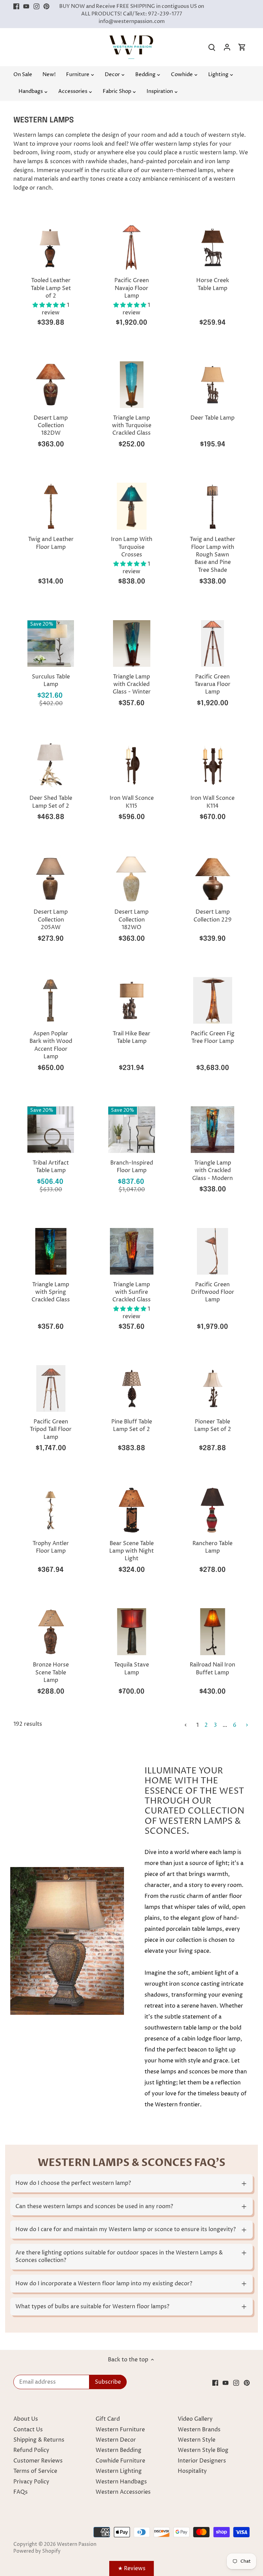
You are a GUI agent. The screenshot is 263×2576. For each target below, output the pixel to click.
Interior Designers (202, 2461)
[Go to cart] (242, 47)
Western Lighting (119, 2471)
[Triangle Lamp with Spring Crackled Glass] (51, 1251)
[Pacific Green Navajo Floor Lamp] (131, 247)
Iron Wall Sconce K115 (132, 802)
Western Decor (116, 2440)
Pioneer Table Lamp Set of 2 (213, 1425)
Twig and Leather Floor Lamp (51, 543)
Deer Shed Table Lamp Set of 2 (51, 802)
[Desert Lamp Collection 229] (213, 879)
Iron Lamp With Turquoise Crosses (132, 547)
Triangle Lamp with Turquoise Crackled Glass (132, 426)
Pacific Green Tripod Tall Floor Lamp (51, 1429)
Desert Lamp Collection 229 (212, 916)
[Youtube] (26, 7)
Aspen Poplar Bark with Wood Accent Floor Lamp (51, 1045)
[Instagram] (36, 7)
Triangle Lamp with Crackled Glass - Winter (132, 684)
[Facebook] (16, 7)
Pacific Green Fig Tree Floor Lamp (213, 1037)
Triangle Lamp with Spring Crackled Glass (51, 1292)
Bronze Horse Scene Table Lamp (51, 1672)
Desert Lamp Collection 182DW (51, 426)
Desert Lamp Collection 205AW (51, 920)
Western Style (197, 2440)
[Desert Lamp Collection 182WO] (131, 879)
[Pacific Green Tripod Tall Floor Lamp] (51, 1388)
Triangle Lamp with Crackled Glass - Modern (212, 1171)
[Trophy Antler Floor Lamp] (51, 1510)
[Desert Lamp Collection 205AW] (51, 879)
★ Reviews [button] (132, 2568)
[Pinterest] (46, 7)
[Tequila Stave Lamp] (131, 1632)
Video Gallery (195, 2419)
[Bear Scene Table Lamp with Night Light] (131, 1510)
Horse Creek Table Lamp (213, 284)
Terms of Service (35, 2471)
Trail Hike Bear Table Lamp (131, 1037)
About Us (26, 2419)
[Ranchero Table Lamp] (213, 1510)
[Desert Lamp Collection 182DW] (51, 385)
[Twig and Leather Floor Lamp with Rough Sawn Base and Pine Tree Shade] (213, 506)
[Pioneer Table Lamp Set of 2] (213, 1388)
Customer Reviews (38, 2461)
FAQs (21, 2492)
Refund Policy (31, 2450)
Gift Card (108, 2419)
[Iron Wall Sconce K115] (131, 765)
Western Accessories (123, 2492)
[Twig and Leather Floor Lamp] (51, 506)
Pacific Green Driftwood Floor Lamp (213, 1292)
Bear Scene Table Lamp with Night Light (131, 1551)
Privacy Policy (31, 2482)
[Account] (227, 47)
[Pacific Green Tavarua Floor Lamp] (213, 643)
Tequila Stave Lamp (131, 1669)
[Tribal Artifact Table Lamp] (51, 1130)
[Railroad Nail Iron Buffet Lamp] (213, 1632)
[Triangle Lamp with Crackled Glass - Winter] (131, 643)
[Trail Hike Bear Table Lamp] (131, 1000)
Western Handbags (121, 2482)
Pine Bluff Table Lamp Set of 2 (132, 1425)
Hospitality (192, 2471)
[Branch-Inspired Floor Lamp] (131, 1130)
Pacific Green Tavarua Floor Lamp (212, 684)
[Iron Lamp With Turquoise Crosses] (131, 506)
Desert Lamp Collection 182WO (131, 920)
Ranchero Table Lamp (212, 1547)
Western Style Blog (203, 2450)
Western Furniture (120, 2430)
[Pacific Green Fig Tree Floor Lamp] (213, 1000)
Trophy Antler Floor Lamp (51, 1547)
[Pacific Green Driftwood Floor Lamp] (213, 1251)
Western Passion (77, 2544)
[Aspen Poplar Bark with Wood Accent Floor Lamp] (51, 1000)
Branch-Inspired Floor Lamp (132, 1167)
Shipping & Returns (39, 2440)
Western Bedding (118, 2450)
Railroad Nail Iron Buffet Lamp (212, 1669)
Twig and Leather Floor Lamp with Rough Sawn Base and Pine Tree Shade (212, 555)
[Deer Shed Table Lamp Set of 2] (51, 765)
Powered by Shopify (37, 2551)
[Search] (212, 47)
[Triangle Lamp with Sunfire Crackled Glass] (131, 1251)
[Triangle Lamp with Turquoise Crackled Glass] (131, 385)
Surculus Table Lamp (51, 681)
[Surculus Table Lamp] (51, 643)
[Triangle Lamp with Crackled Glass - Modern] (213, 1130)
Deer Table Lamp (212, 418)
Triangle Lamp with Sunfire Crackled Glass (131, 1292)
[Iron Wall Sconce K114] (213, 765)
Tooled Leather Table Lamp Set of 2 (51, 288)
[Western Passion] (131, 39)
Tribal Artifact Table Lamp (51, 1167)
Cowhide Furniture (120, 2461)
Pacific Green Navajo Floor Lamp (132, 288)
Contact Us (28, 2430)
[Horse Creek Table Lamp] (213, 247)
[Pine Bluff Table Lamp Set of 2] (131, 1388)
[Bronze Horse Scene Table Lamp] (51, 1632)
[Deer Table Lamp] (213, 385)
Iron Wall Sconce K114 (212, 802)
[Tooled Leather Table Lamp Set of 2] (51, 247)
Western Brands (199, 2430)
